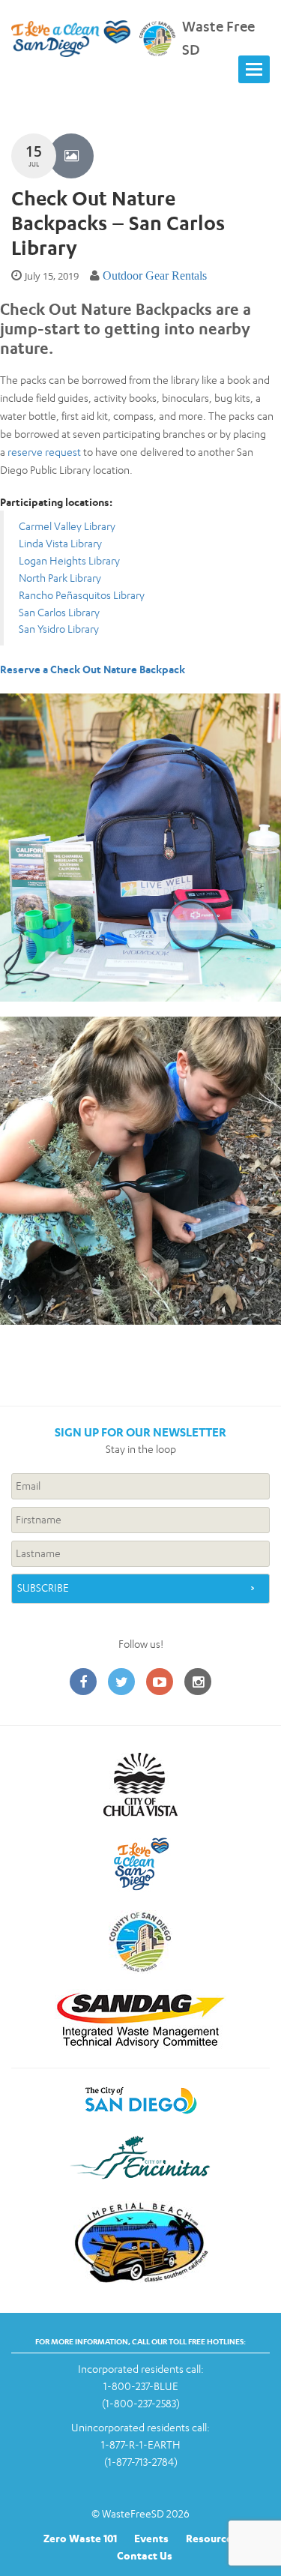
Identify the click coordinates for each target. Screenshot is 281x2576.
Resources (212, 2538)
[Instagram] (198, 1683)
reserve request (44, 452)
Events (151, 2538)
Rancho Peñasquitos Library (82, 595)
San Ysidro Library (59, 629)
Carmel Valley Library (67, 526)
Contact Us (145, 2555)
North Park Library (60, 578)
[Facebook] (83, 1683)
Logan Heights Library (69, 560)
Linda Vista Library (60, 543)
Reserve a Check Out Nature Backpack (93, 669)
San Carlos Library (59, 612)
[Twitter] (121, 1683)
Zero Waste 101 (80, 2538)
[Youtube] (160, 1683)
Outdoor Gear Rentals (155, 276)
